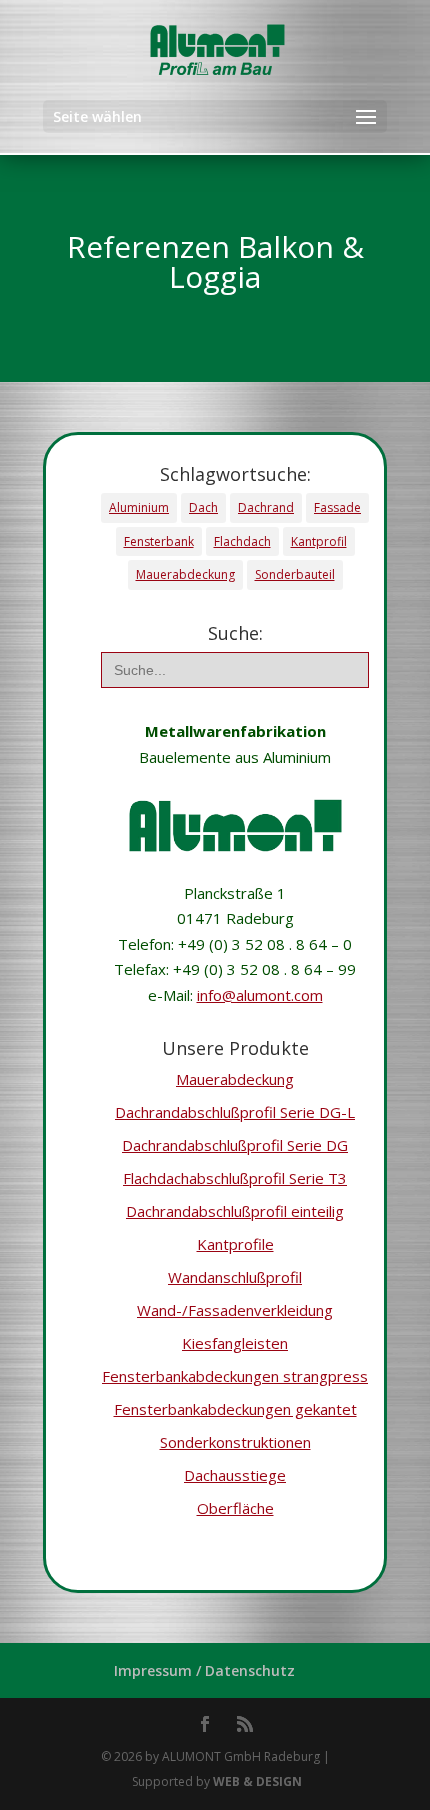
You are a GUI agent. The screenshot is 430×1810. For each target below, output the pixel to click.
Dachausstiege (235, 1475)
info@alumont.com (260, 995)
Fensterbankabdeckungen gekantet (235, 1409)
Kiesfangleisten (235, 1343)
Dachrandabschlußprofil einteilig (235, 1211)
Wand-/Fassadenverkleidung (235, 1310)
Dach (203, 507)
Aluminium (139, 507)
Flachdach (242, 541)
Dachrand (266, 507)
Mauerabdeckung (185, 574)
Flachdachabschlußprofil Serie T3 (235, 1178)
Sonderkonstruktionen (235, 1442)
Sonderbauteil (295, 574)
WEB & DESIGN (257, 1781)
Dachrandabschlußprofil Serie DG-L (235, 1112)
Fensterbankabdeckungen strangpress (235, 1376)
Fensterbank (159, 541)
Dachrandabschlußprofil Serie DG (235, 1145)
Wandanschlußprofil (235, 1277)
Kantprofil (319, 541)
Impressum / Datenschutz (204, 1670)
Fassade (337, 507)
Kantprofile (235, 1244)
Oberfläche (235, 1508)
